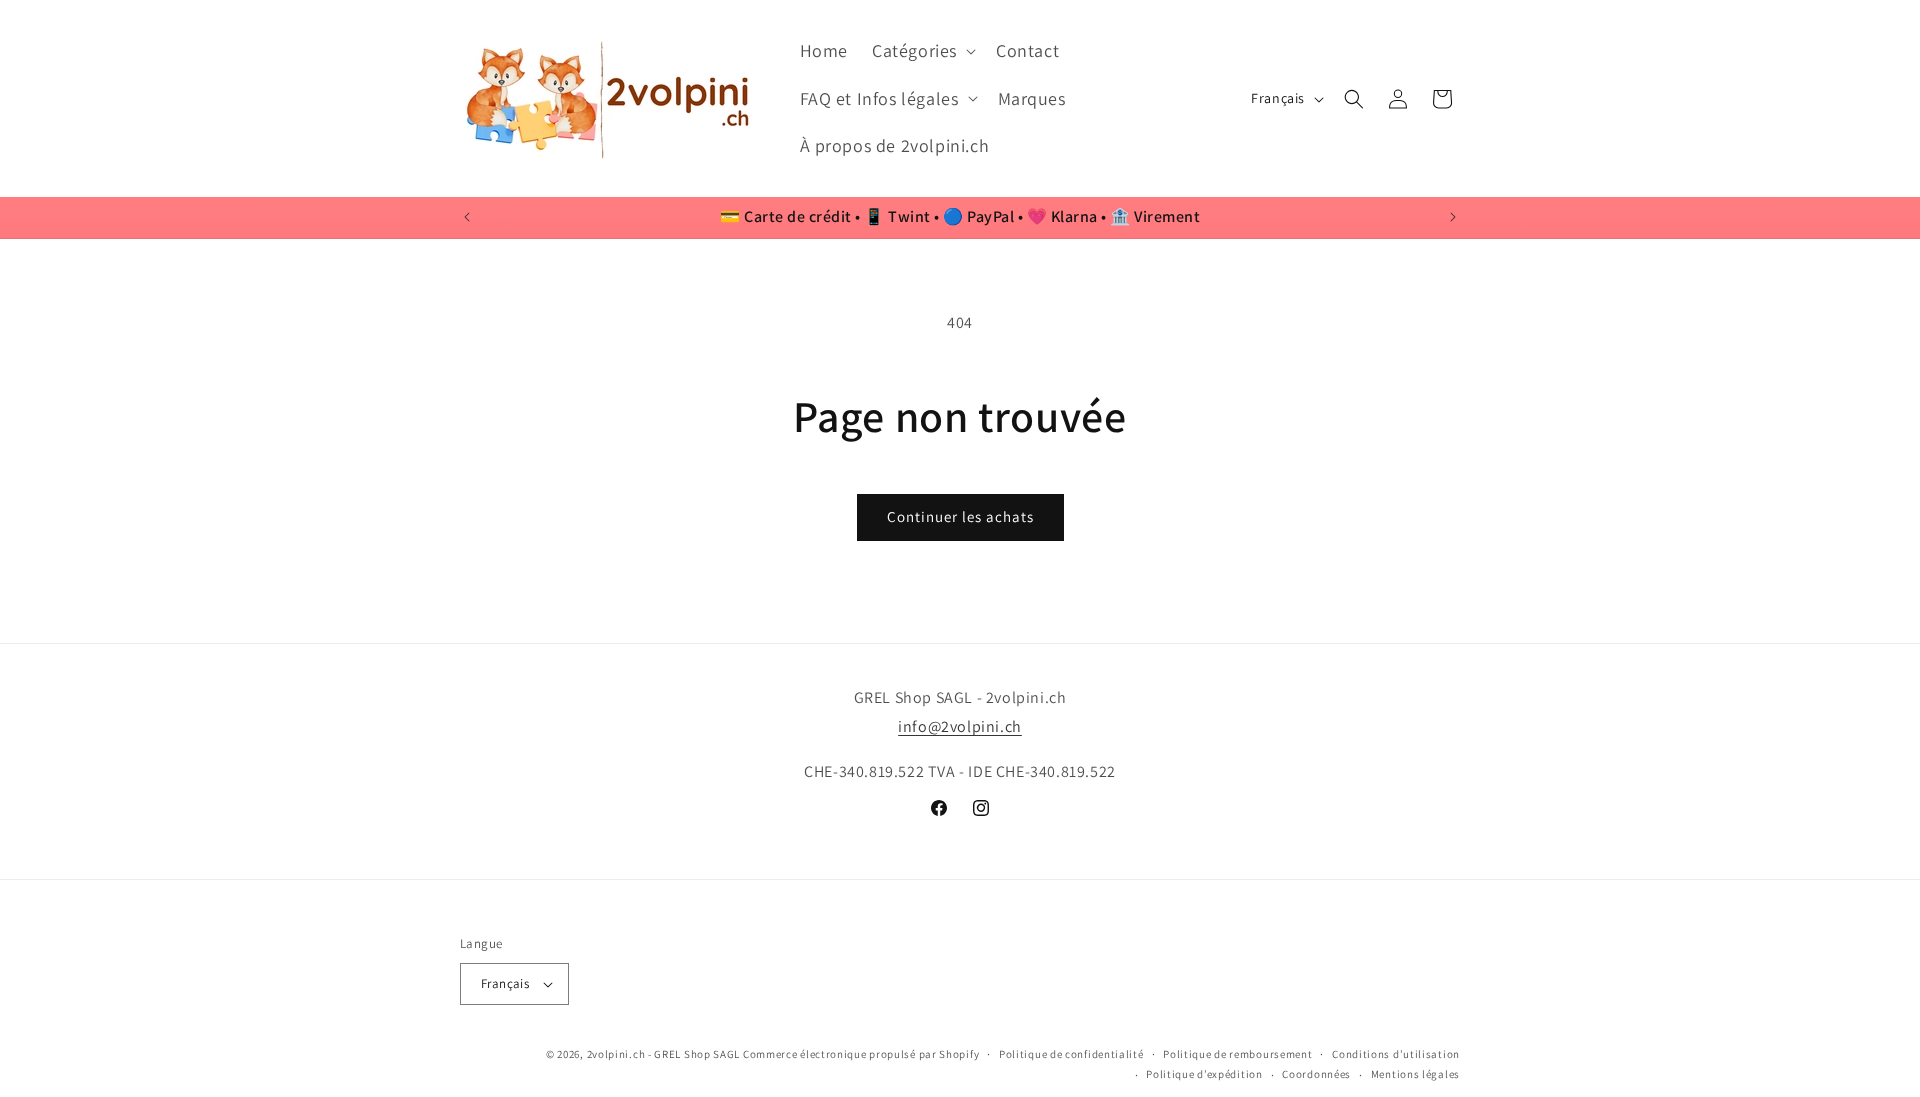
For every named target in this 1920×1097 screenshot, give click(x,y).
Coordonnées (1316, 1074)
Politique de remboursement (1237, 1054)
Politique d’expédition (1204, 1074)
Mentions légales (1415, 1074)
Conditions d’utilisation (1396, 1054)
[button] (922, 50)
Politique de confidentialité (1071, 1054)
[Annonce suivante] (1453, 217)
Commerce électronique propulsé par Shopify (861, 1054)
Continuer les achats (960, 516)
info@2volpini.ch (960, 726)
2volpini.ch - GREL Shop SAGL (664, 1054)
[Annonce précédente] (467, 217)
